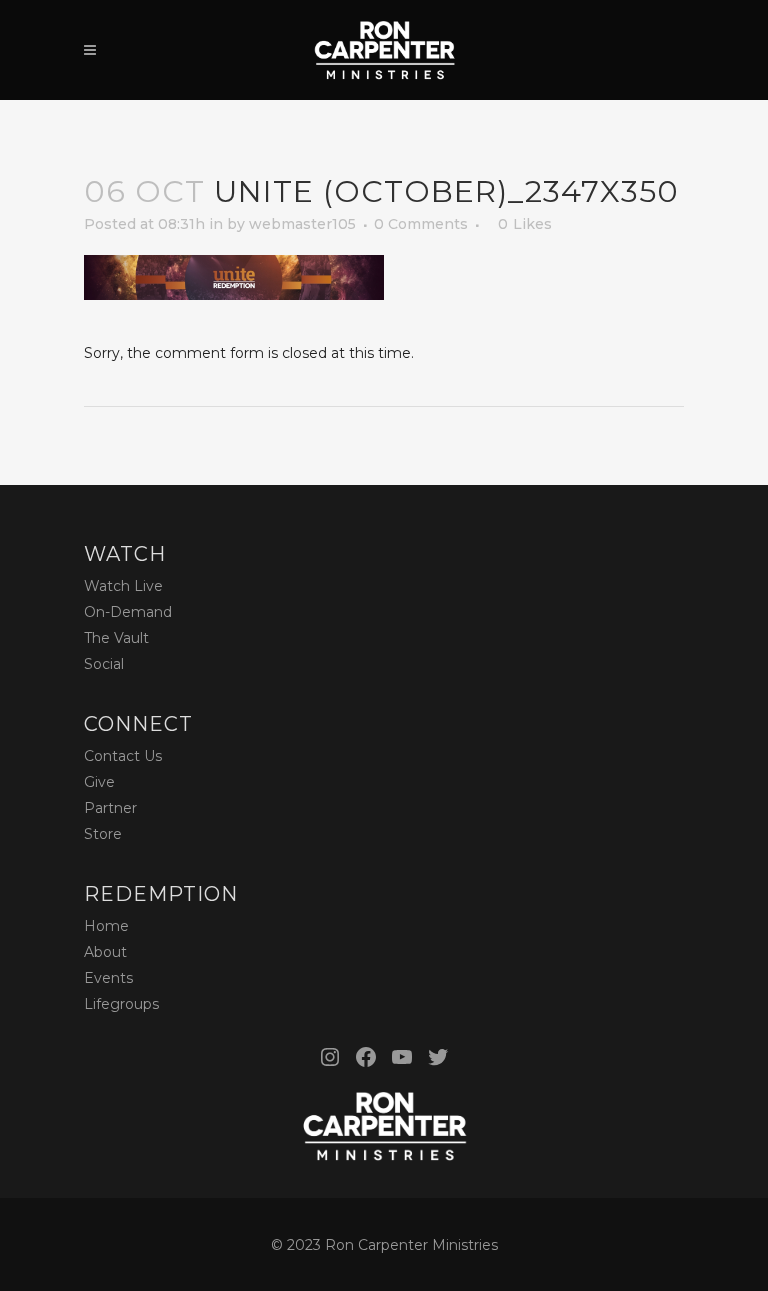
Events (108, 978)
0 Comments (421, 224)
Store (103, 834)
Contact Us (123, 756)
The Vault (116, 638)
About (105, 952)
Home (106, 926)
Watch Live (123, 586)
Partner (110, 808)
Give (99, 782)
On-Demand (128, 612)
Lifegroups (121, 1004)
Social (104, 664)
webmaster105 (302, 224)
